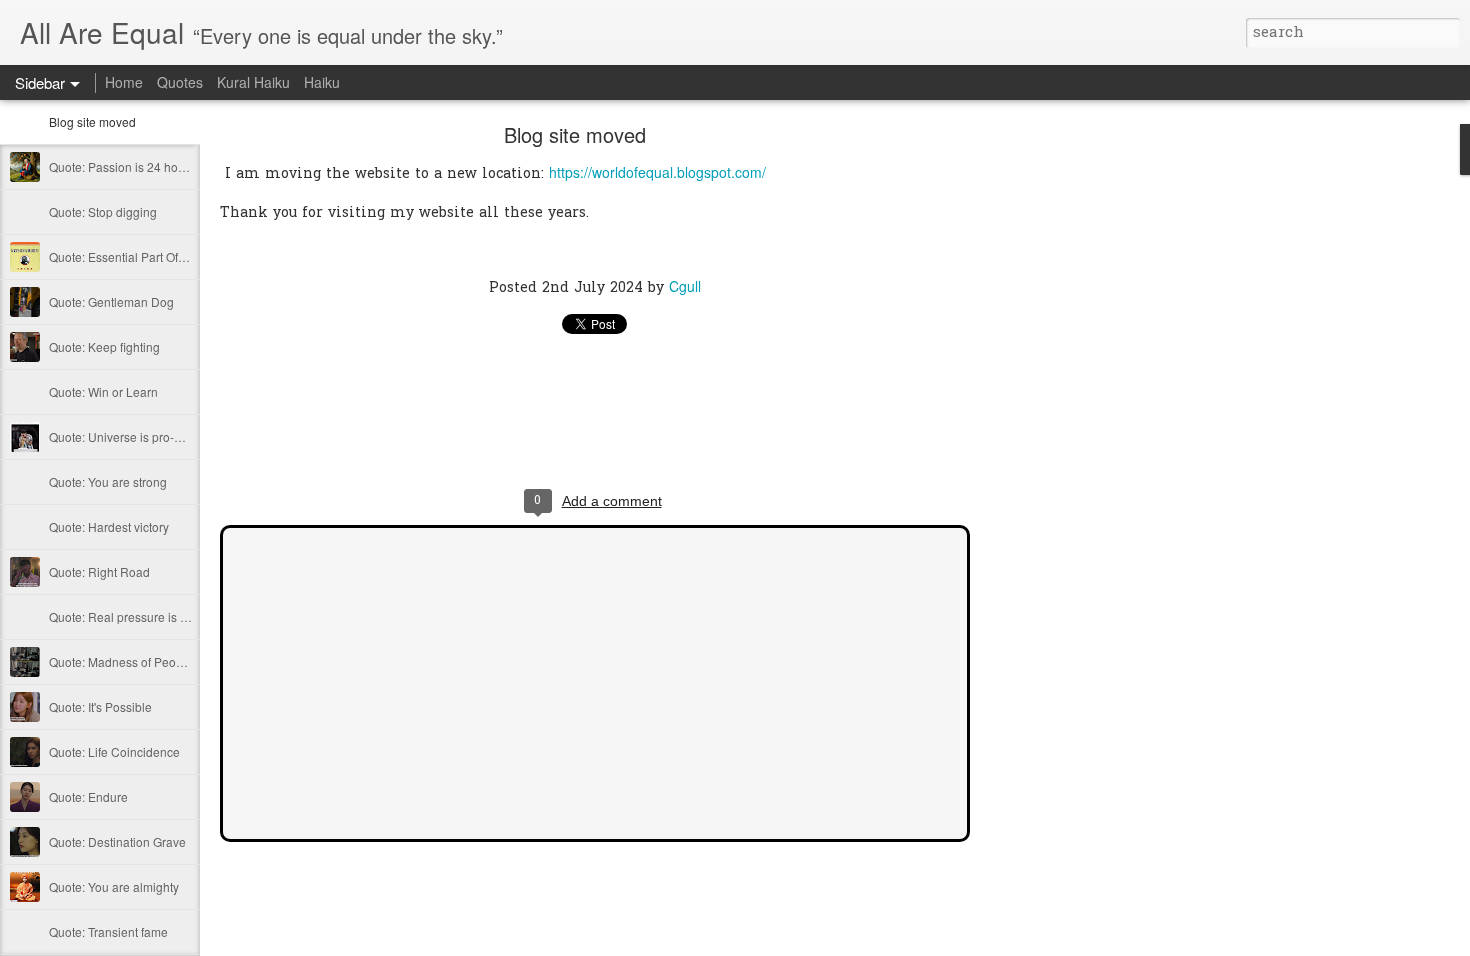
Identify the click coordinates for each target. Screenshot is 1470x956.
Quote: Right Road (99, 571)
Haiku (322, 82)
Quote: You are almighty (114, 886)
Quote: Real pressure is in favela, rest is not (166, 616)
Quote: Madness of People (121, 661)
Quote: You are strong (108, 481)
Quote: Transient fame (108, 931)
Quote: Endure (88, 796)
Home (124, 82)
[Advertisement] (1080, 445)
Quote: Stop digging (103, 211)
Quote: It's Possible (100, 706)
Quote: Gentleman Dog (111, 301)
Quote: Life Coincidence (114, 751)
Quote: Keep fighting (104, 346)
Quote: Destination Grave (117, 841)
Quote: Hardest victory (109, 526)
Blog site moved (92, 121)
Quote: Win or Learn (103, 391)
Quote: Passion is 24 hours (122, 166)
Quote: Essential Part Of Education (142, 256)
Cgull (685, 286)
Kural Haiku (253, 82)
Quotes (180, 82)
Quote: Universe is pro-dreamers (137, 436)
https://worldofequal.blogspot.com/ (657, 172)
